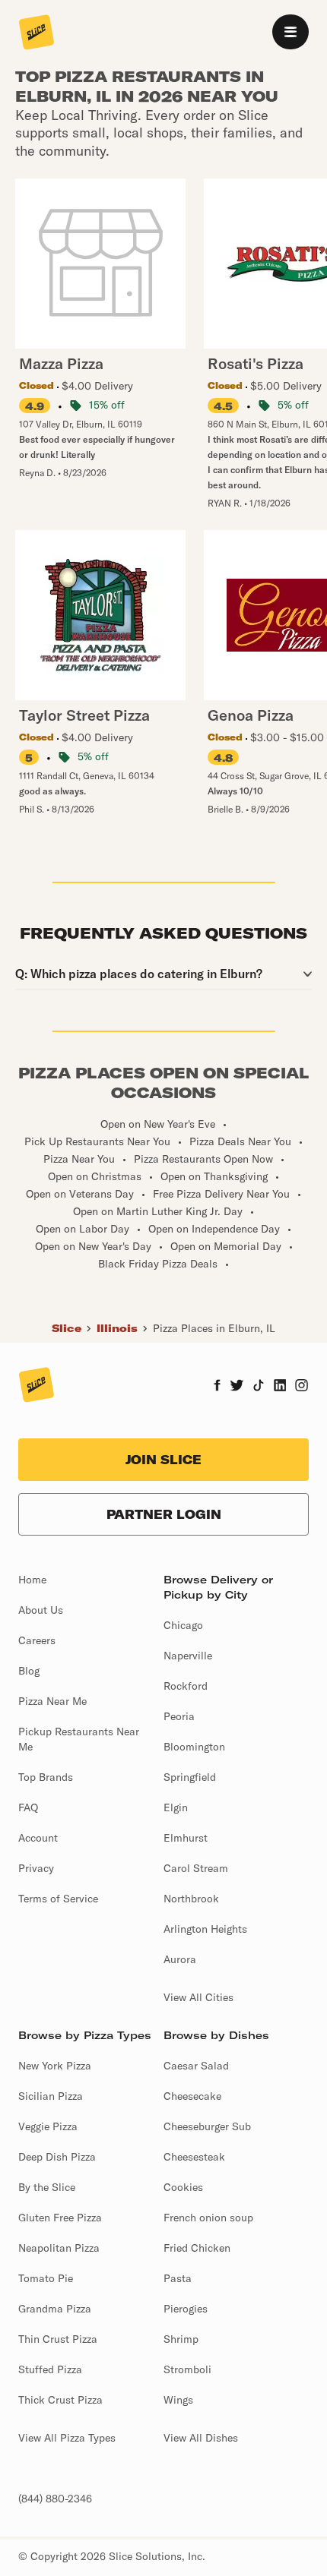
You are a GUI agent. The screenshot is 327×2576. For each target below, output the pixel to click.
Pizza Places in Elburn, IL (214, 1328)
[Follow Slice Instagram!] (302, 1387)
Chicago (183, 1625)
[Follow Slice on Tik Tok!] (259, 1387)
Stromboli (187, 2369)
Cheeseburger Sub (207, 2126)
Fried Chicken (197, 2248)
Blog (29, 1671)
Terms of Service (58, 1899)
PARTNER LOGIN (164, 1514)
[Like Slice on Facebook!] (217, 1387)
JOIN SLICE (163, 1460)
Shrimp (181, 2339)
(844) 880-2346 (55, 2499)
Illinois (117, 1328)
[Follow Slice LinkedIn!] (280, 1387)
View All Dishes (201, 2438)
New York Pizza (55, 2066)
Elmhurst (186, 1838)
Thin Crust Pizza (58, 2339)
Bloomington (194, 1747)
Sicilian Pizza (51, 2096)
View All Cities (198, 1997)
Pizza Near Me (52, 1701)
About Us (41, 1610)
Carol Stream (196, 1868)
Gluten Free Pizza (60, 2218)
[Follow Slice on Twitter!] (237, 1387)
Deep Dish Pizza (57, 2157)
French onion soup (208, 2218)
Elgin (176, 1807)
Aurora (180, 1959)
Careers (37, 1640)
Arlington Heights (205, 1929)
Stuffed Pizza (50, 2369)
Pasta (178, 2278)
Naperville (188, 1656)
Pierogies (186, 2309)
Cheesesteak (194, 2157)
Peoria (179, 1716)
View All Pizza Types (67, 2438)
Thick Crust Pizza (60, 2400)
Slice (67, 1328)
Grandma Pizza (55, 2309)
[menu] (290, 32)
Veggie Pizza (48, 2126)
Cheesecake (192, 2096)
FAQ (28, 1807)
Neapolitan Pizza (59, 2248)
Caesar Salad (196, 2066)
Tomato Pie (46, 2278)
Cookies (183, 2187)
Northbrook (191, 1899)
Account (38, 1838)
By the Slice (47, 2187)
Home (32, 1580)
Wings (178, 2400)
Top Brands (46, 1777)
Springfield (190, 1777)
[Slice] (37, 33)
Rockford (186, 1686)
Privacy (36, 1868)
